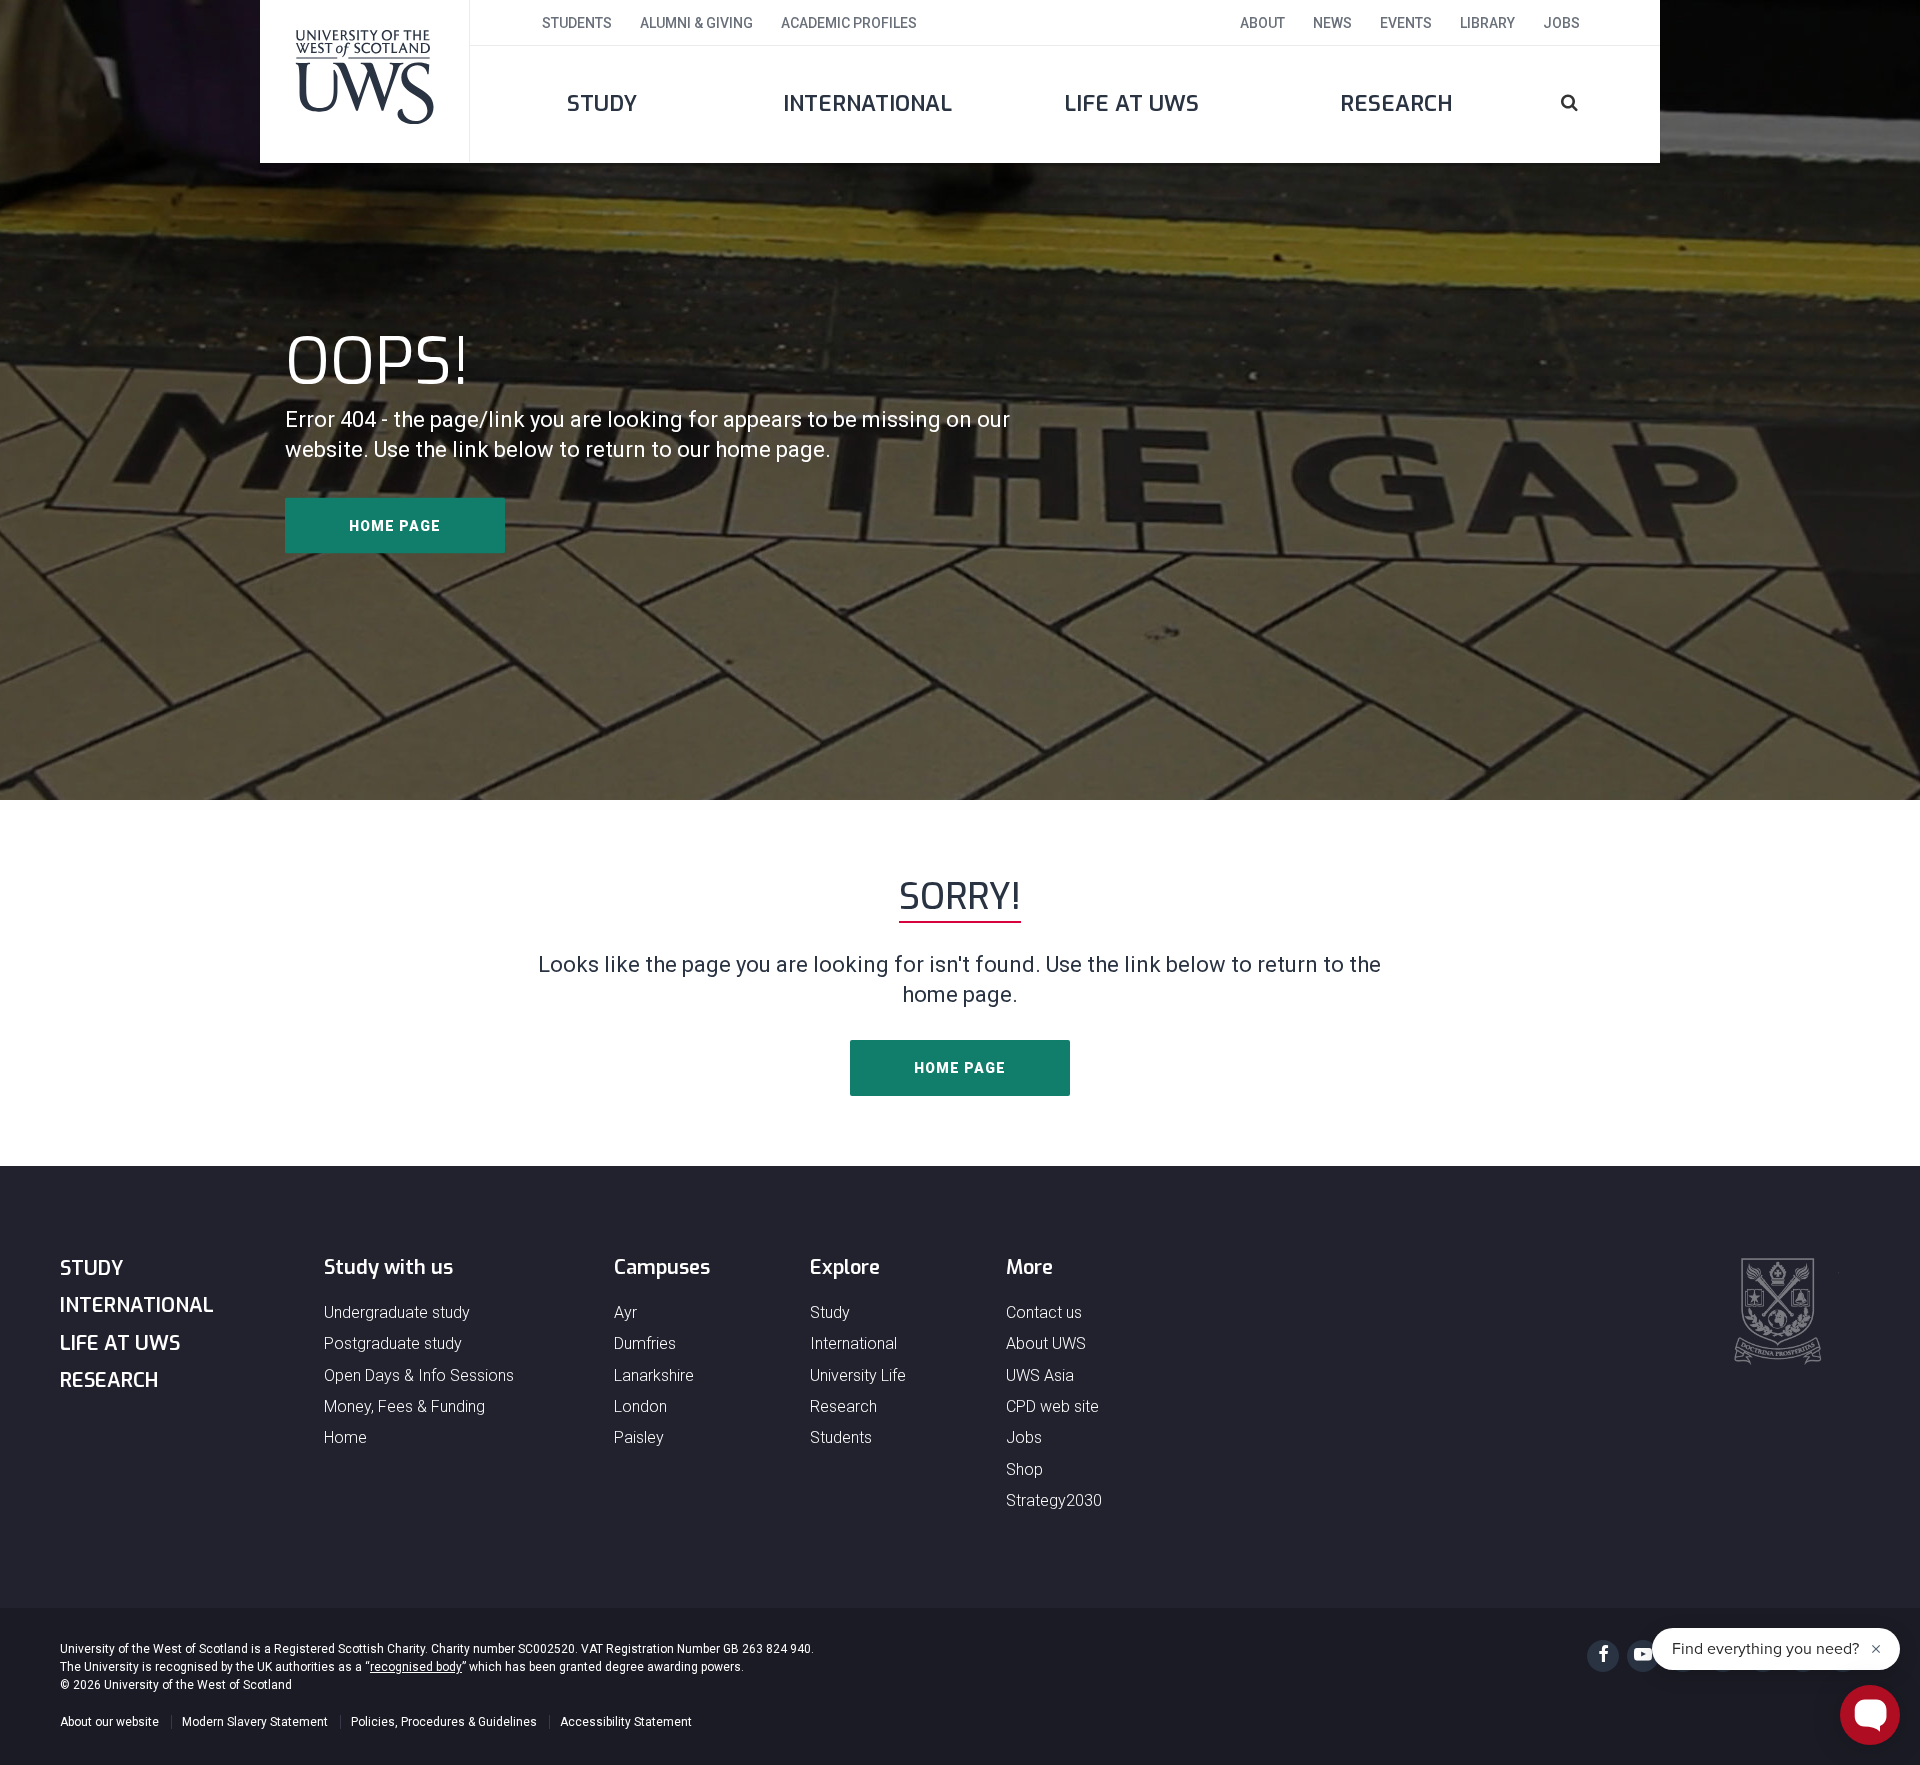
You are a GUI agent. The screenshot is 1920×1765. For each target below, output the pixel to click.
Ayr (625, 1312)
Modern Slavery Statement (255, 1722)
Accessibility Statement (626, 1722)
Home (345, 1437)
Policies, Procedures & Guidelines (444, 1722)
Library (1487, 23)
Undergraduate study (397, 1312)
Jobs (1561, 23)
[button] (1594, 104)
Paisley (639, 1437)
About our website (109, 1722)
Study (602, 103)
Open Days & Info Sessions (419, 1375)
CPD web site (1052, 1406)
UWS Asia (1040, 1375)
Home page (395, 526)
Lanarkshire (654, 1375)
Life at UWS (1131, 103)
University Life (858, 1375)
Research (1396, 103)
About (1262, 23)
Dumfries (645, 1343)
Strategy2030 (1054, 1500)
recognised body (416, 1667)
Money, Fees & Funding (404, 1406)
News (1332, 23)
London (640, 1406)
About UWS (1046, 1343)
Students (577, 23)
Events (1406, 23)
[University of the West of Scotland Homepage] (365, 81)
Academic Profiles (849, 23)
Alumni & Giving (696, 23)
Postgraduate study (393, 1343)
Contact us (1044, 1312)
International (867, 103)
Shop (1024, 1469)
